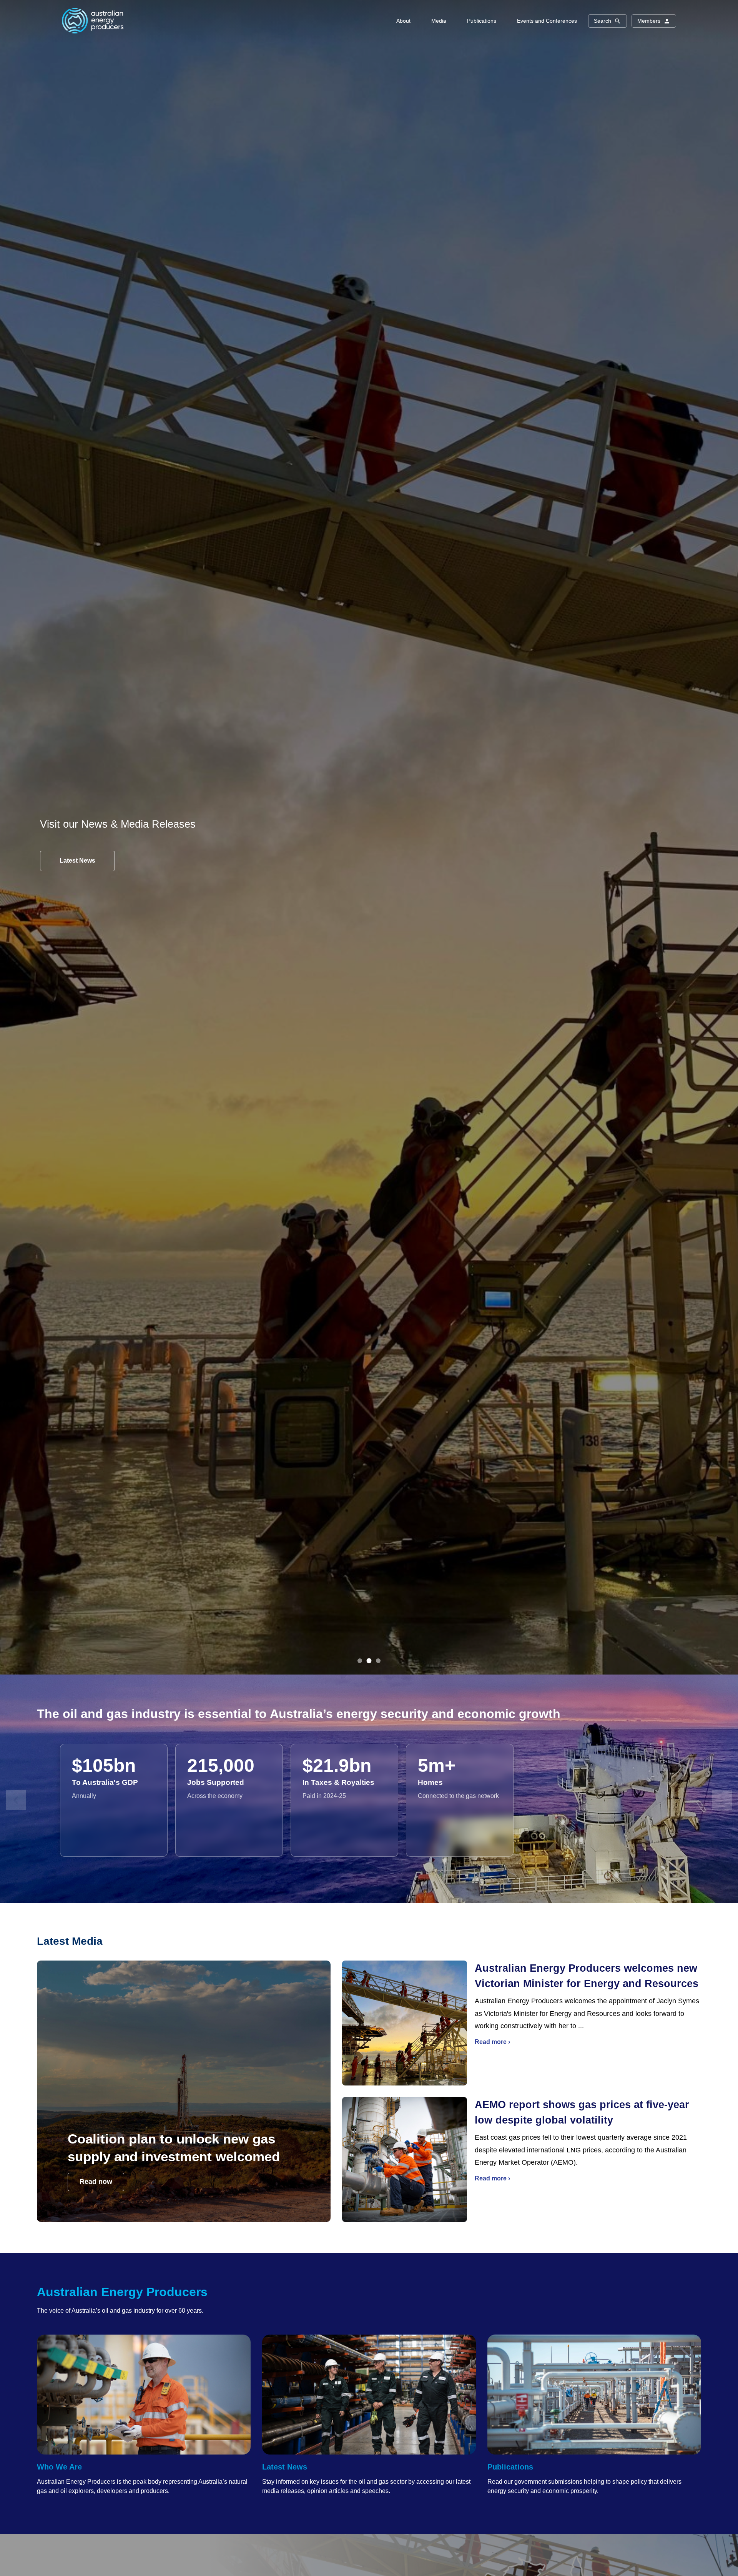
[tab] (360, 1661)
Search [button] (603, 21)
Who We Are (59, 2467)
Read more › (492, 2042)
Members (649, 21)
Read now (96, 2182)
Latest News (285, 2467)
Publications (510, 2467)
